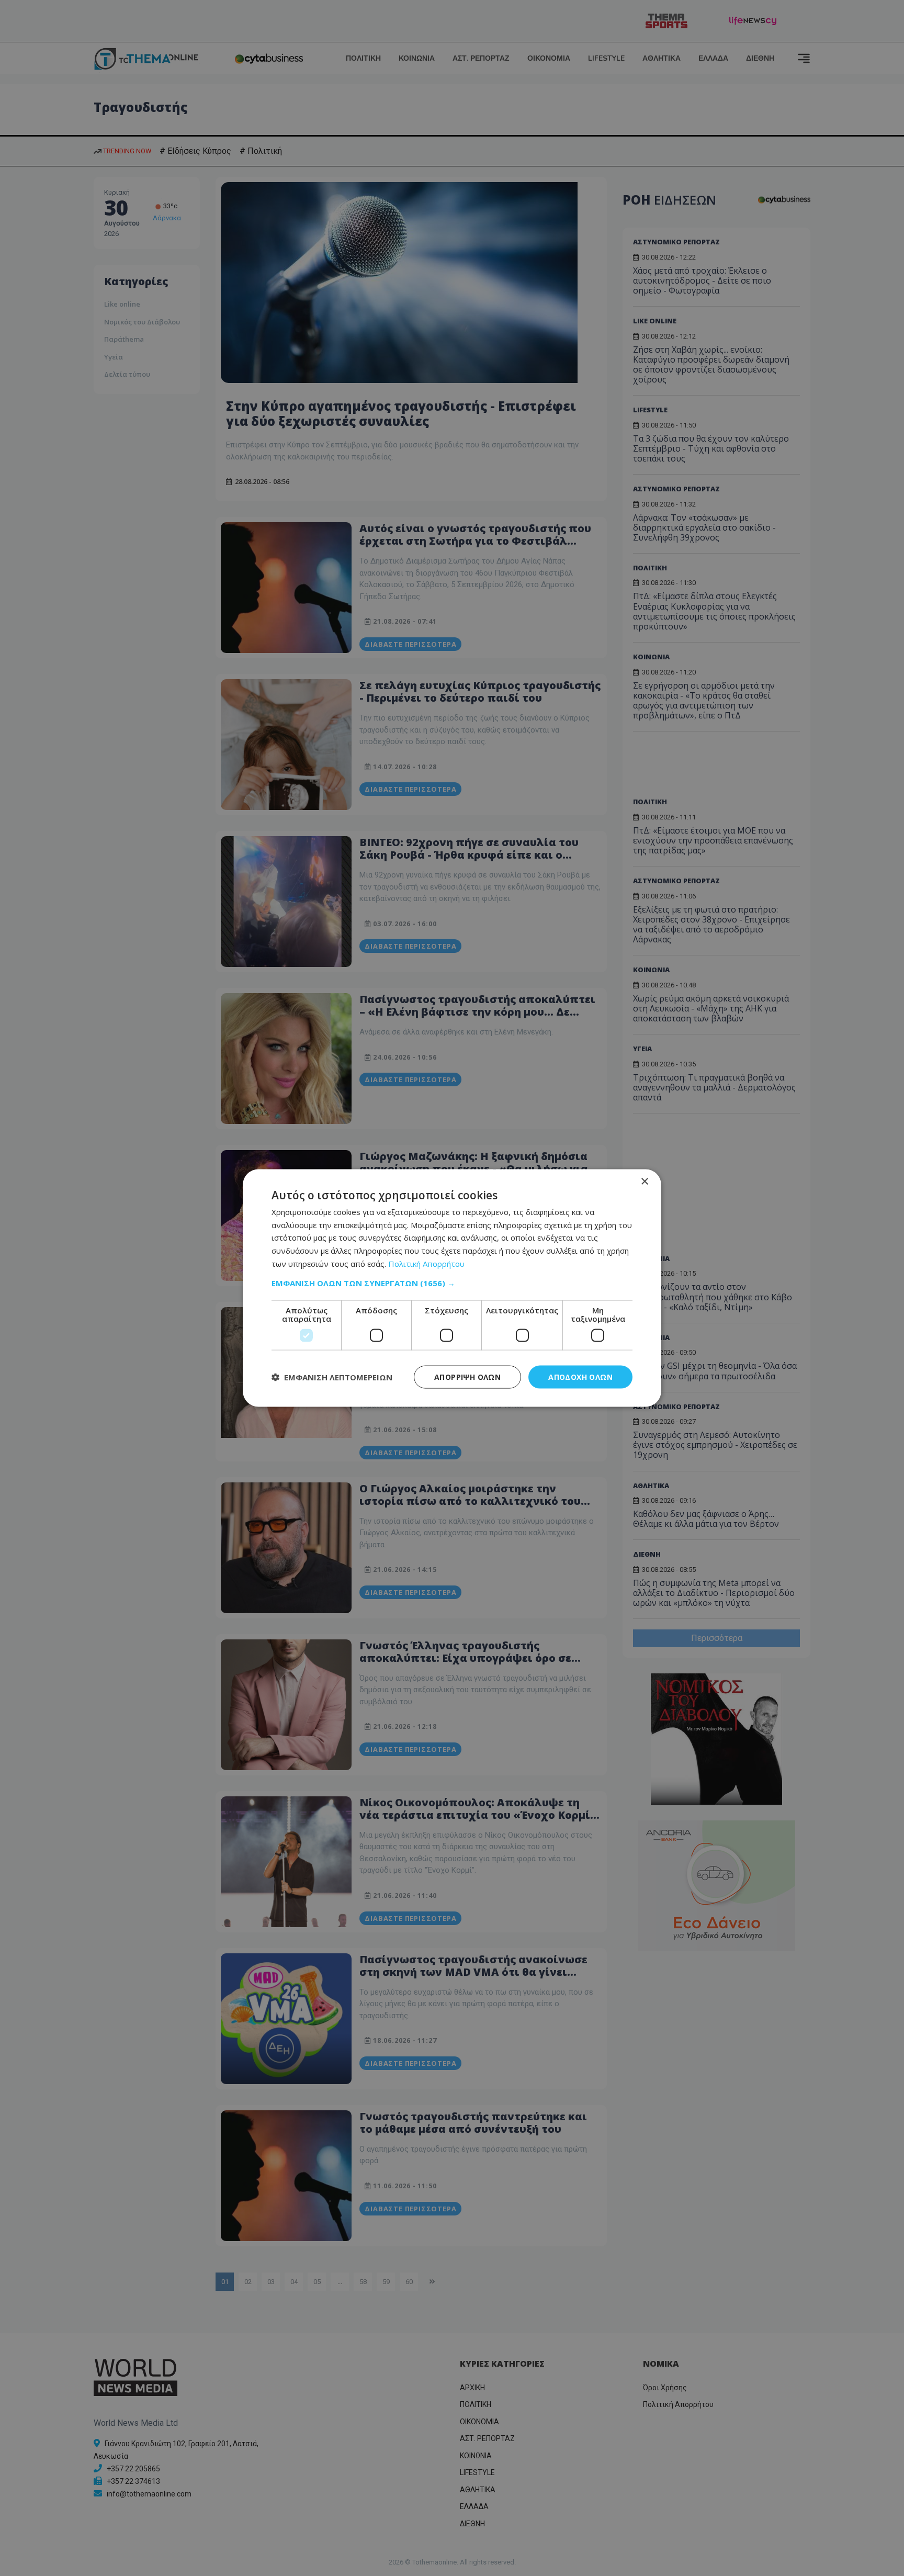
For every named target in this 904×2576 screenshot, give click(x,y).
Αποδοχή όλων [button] (580, 1376)
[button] (452, 1283)
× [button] (644, 1181)
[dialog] (452, 1288)
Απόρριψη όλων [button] (467, 1376)
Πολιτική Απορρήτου (426, 1263)
